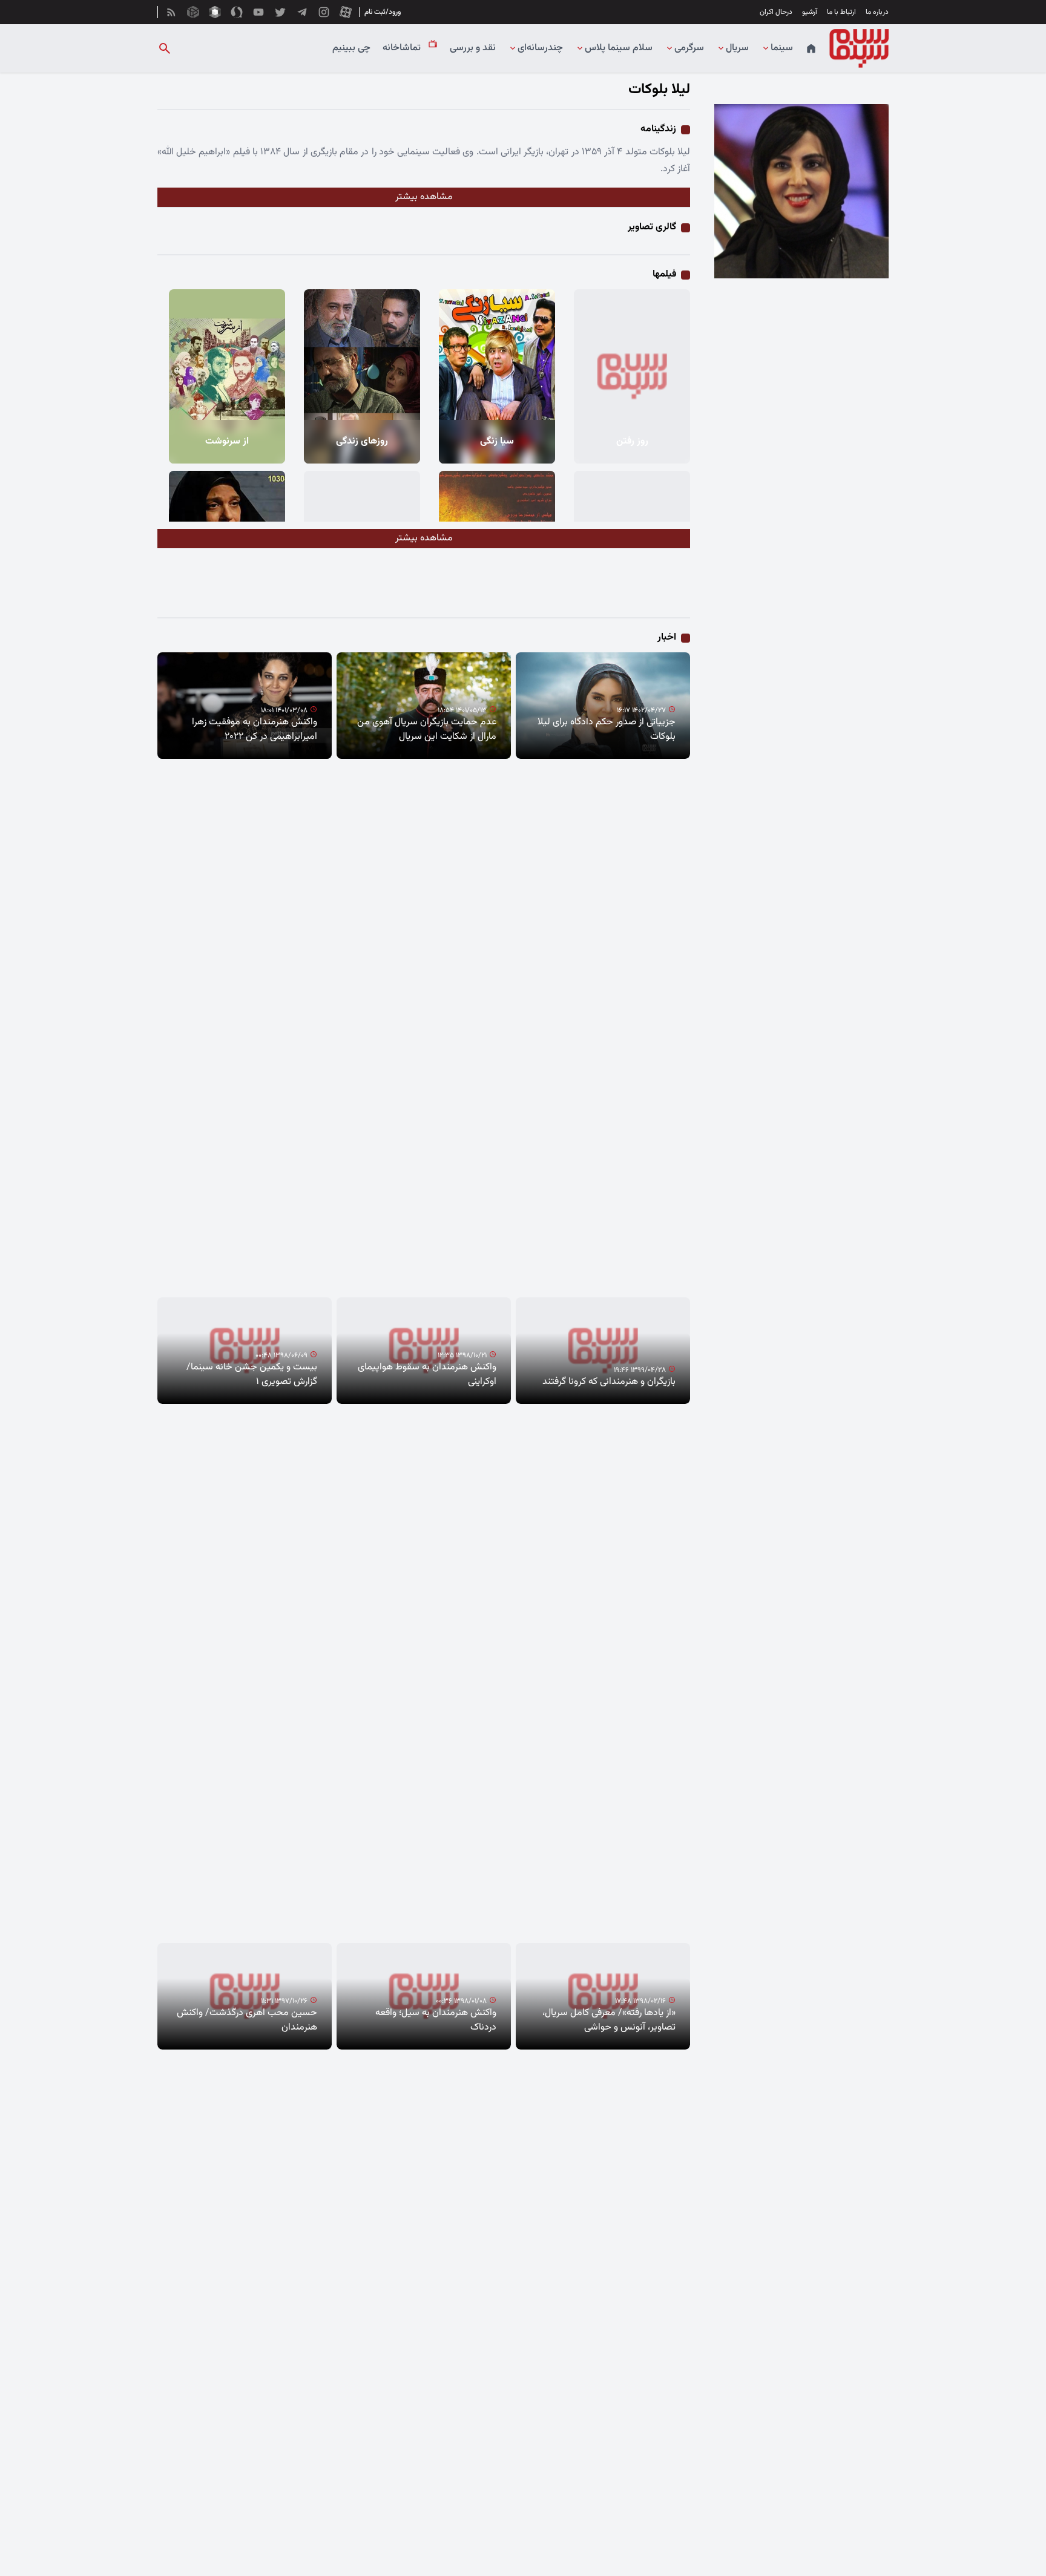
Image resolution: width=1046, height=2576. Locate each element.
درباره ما (877, 12)
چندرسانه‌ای (540, 48)
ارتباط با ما (841, 12)
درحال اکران (776, 12)
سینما (782, 48)
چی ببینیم (351, 48)
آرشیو (810, 12)
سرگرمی (689, 48)
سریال (737, 48)
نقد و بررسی (473, 48)
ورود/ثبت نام (383, 12)
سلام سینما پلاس (619, 48)
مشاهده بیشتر (424, 197)
